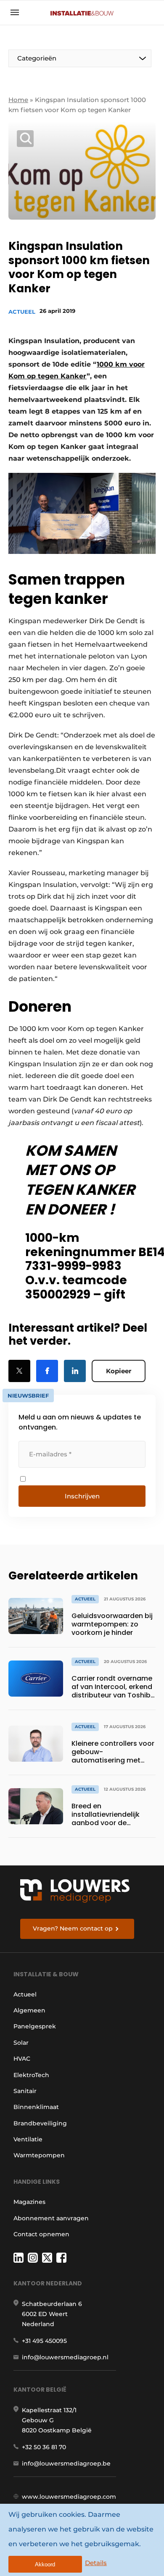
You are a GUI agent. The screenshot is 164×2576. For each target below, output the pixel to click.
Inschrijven (82, 1496)
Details (96, 2563)
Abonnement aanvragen (51, 2218)
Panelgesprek (35, 2026)
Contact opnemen (41, 2234)
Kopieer (119, 1371)
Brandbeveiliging (40, 2123)
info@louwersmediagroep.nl (65, 2357)
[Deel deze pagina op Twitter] (19, 1371)
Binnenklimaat (36, 2107)
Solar (21, 2043)
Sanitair (25, 2091)
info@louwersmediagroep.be (66, 2463)
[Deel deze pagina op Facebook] (47, 1371)
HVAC (22, 2059)
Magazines (29, 2202)
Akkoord (45, 2564)
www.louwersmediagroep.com (69, 2497)
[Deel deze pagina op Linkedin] (75, 1371)
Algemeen (29, 2010)
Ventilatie (28, 2139)
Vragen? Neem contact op (73, 1928)
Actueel (22, 312)
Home (18, 100)
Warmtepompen (39, 2155)
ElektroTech (31, 2075)
